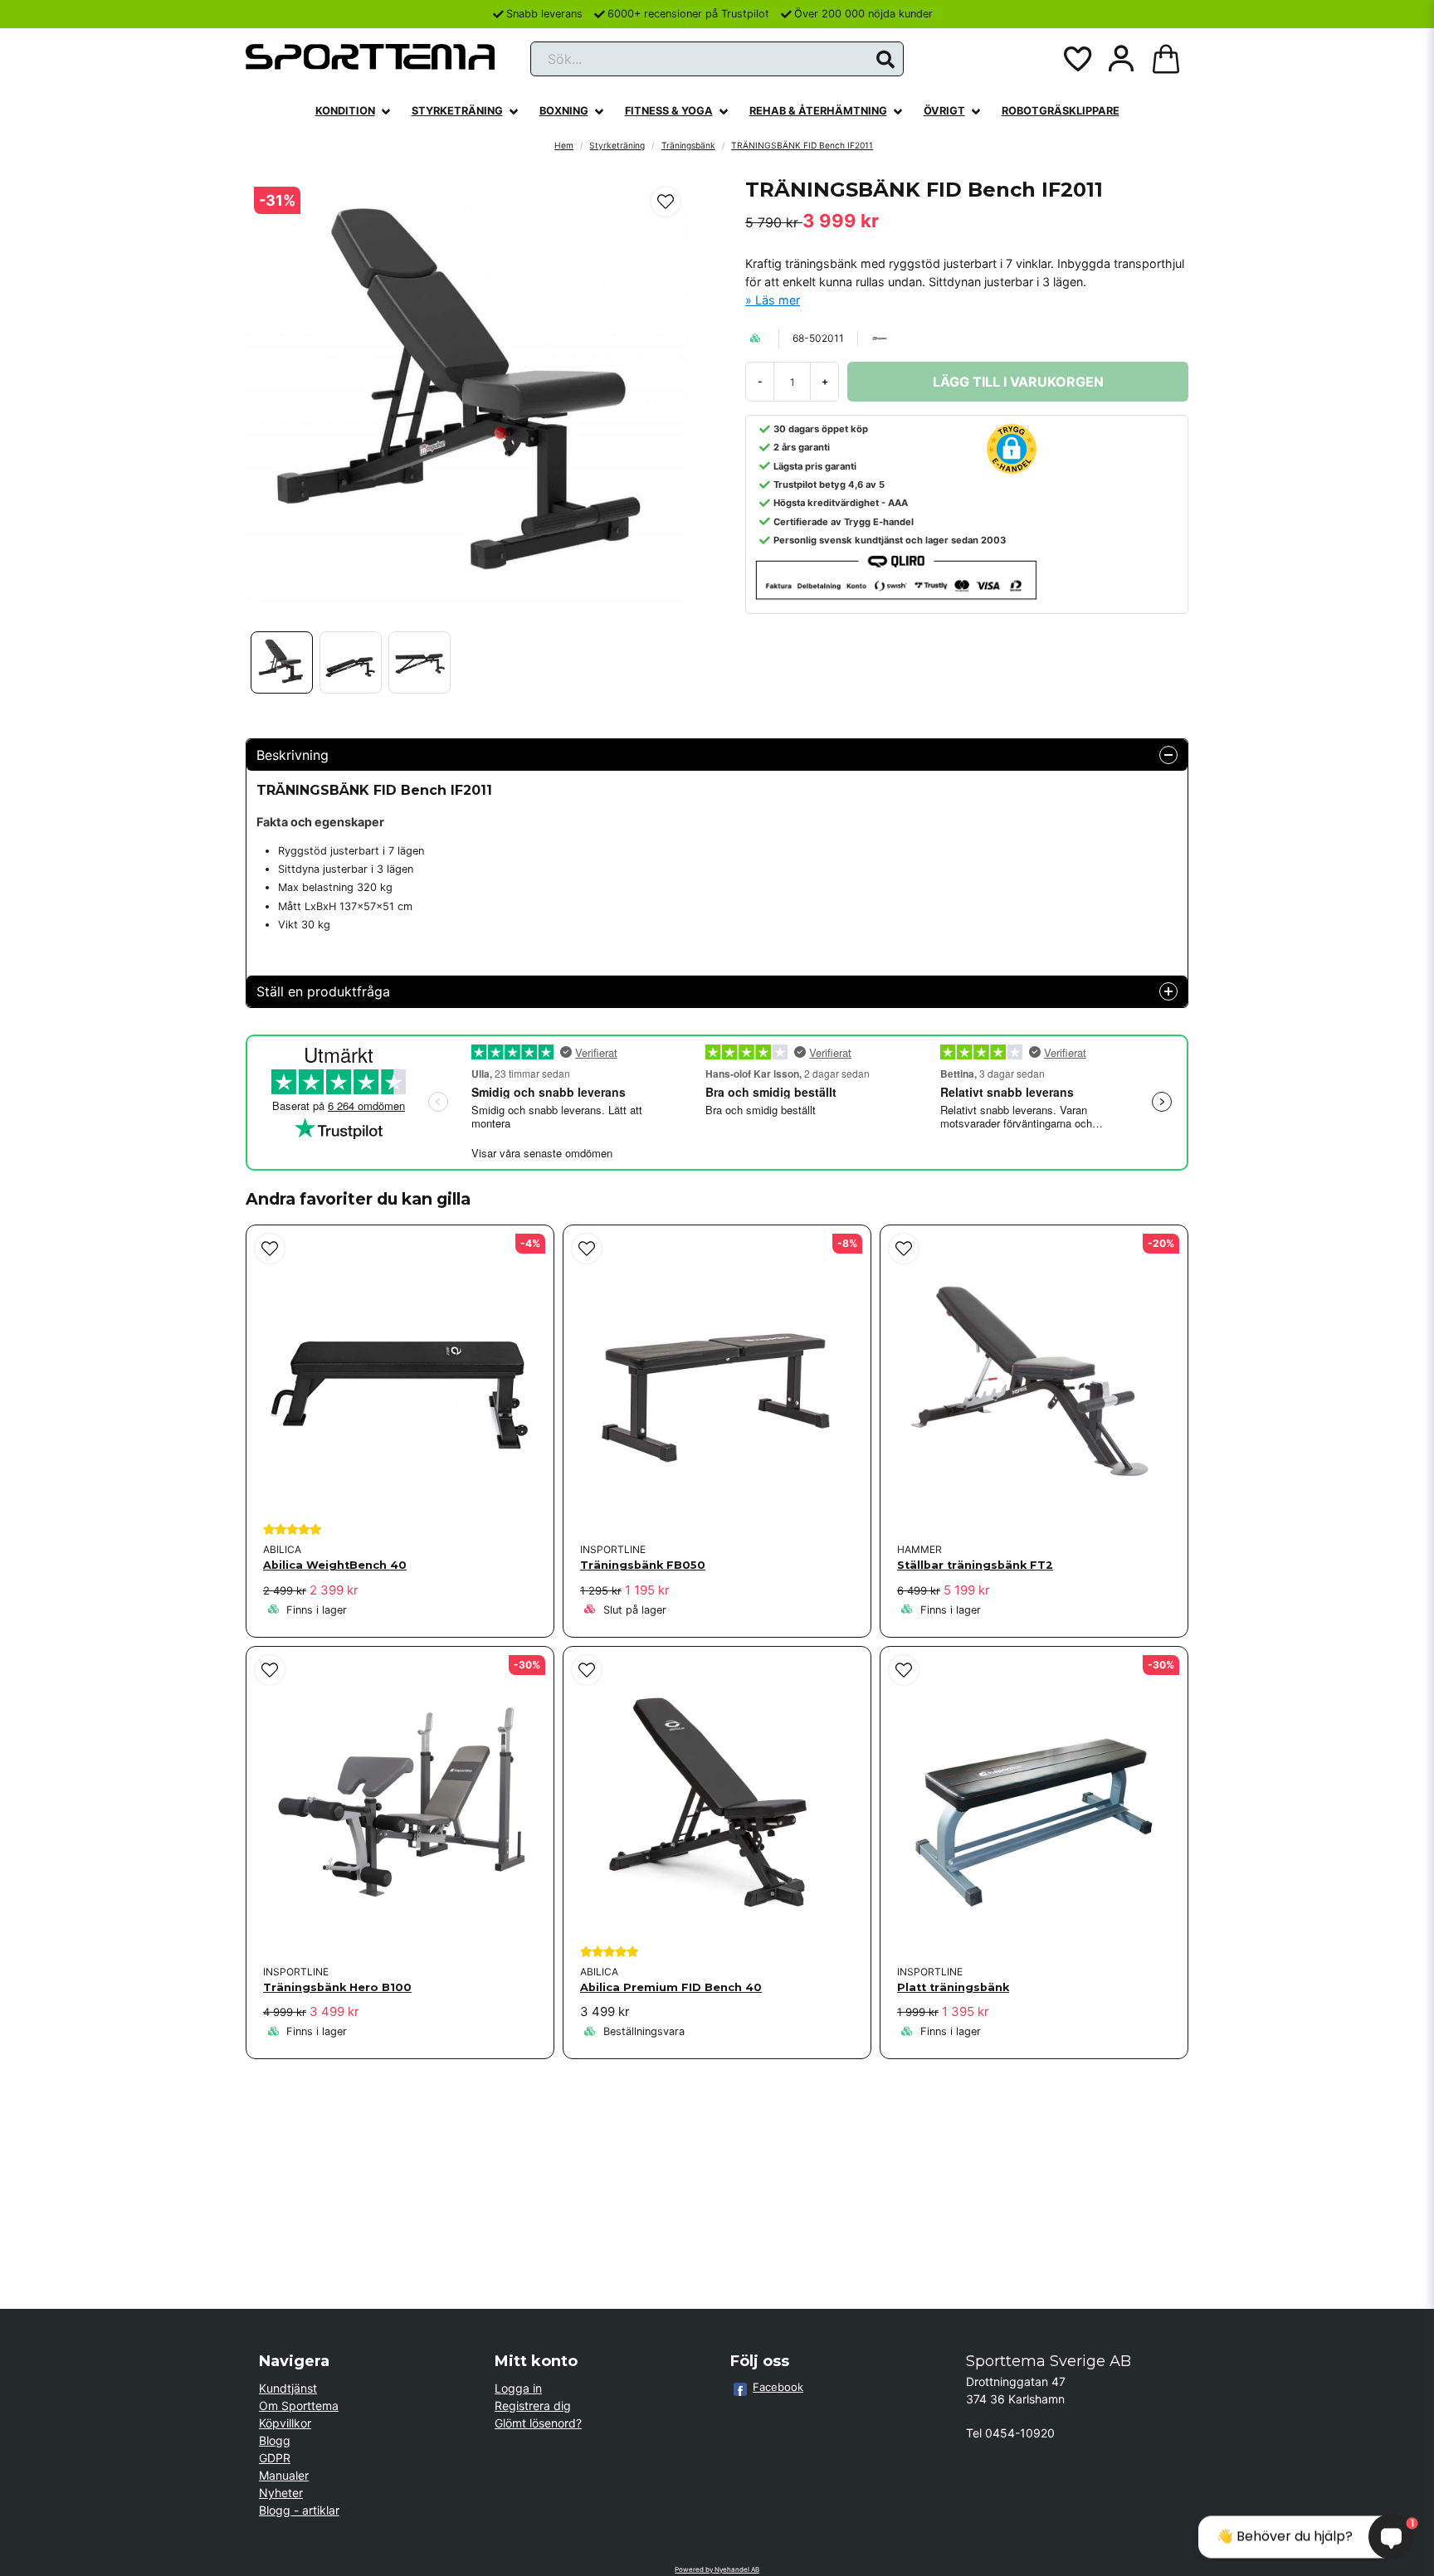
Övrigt (944, 111)
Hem (564, 145)
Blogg (275, 2440)
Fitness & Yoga (669, 111)
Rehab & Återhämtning (818, 111)
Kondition (345, 111)
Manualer (284, 2475)
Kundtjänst (288, 2388)
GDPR (275, 2458)
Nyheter (281, 2493)
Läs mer (778, 300)
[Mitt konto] (1121, 59)
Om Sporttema (299, 2406)
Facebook (778, 2387)
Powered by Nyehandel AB (717, 2569)
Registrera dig (533, 2406)
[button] (885, 60)
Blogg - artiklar (299, 2510)
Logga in (518, 2388)
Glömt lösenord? (538, 2423)
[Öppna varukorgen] (1166, 59)
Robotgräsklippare (1061, 111)
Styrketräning (457, 111)
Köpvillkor (285, 2423)
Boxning (564, 111)
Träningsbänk (688, 145)
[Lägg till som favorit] (1076, 59)
